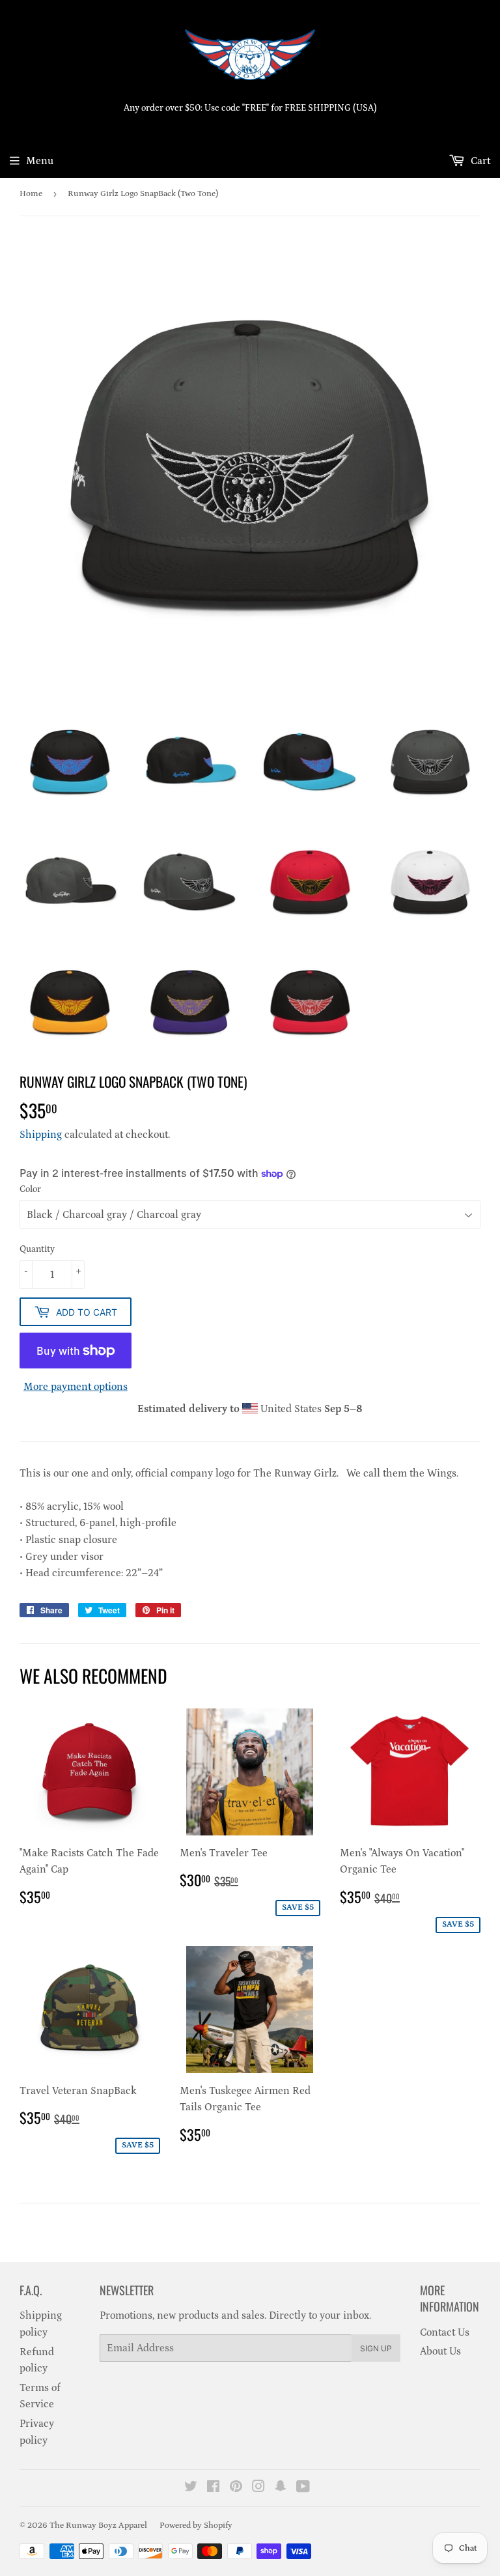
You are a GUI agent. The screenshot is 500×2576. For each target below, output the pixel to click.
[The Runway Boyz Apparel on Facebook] (213, 2488)
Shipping (41, 1135)
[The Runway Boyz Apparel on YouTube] (303, 2488)
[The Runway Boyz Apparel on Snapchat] (281, 2488)
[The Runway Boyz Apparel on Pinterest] (236, 2488)
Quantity (37, 1249)
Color (30, 1189)
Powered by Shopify (196, 2526)
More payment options (76, 1387)
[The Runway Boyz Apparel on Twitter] (191, 2488)
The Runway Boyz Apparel (98, 2526)
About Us (440, 2351)
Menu (40, 161)
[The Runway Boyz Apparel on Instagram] (258, 2488)
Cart (479, 161)
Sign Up (376, 2348)
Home (31, 194)
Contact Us (445, 2332)
